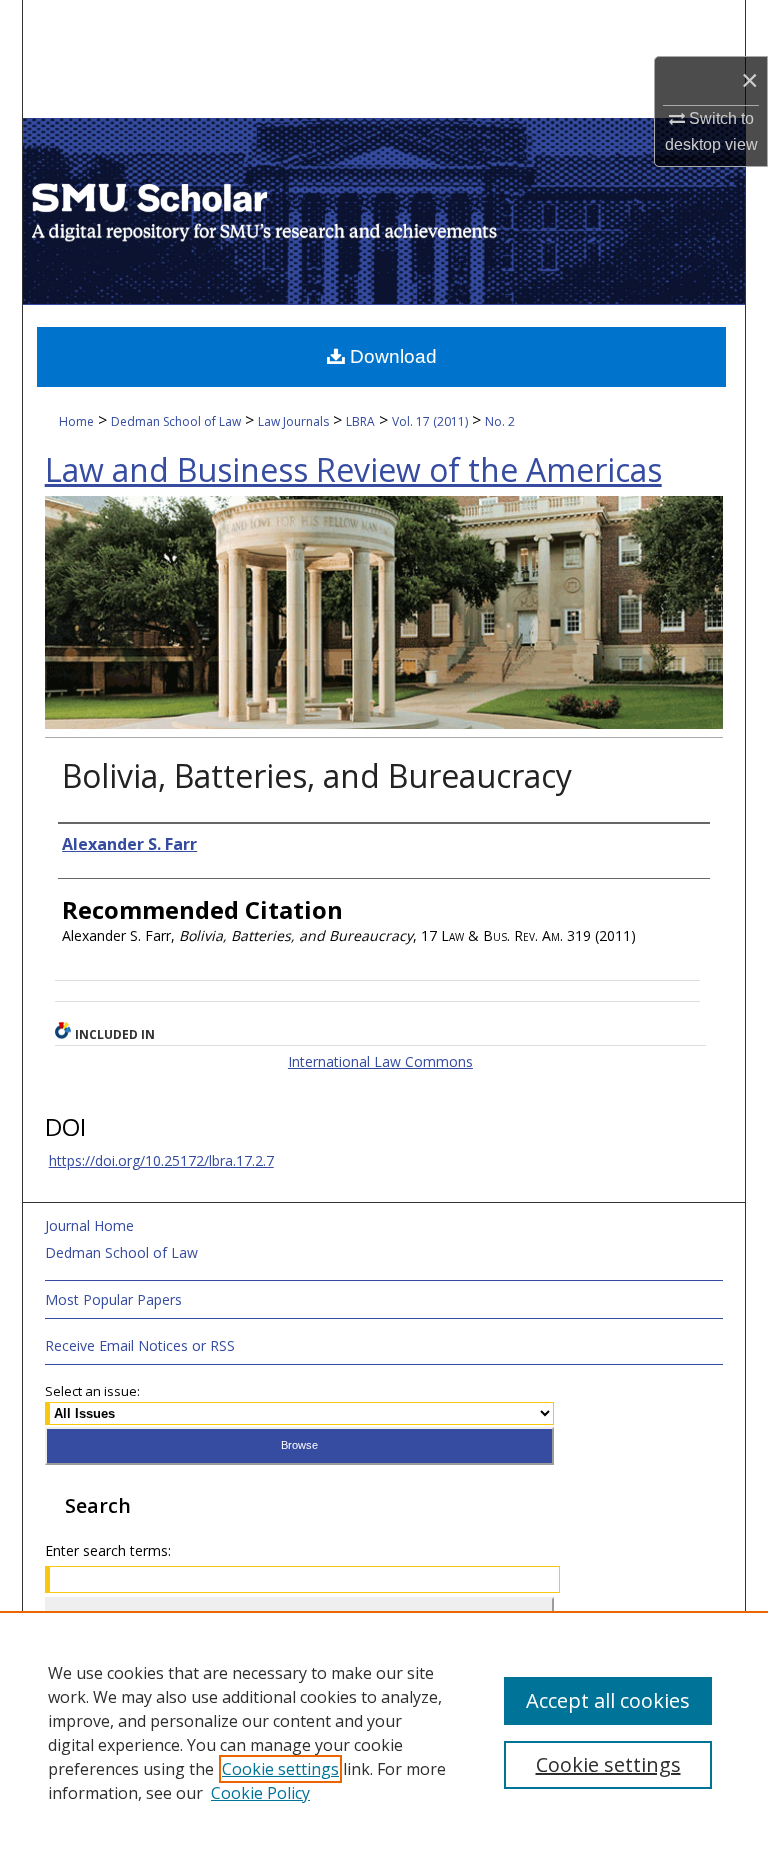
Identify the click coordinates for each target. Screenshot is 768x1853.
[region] (384, 1732)
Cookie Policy (260, 1793)
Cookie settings (280, 1769)
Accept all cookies (608, 1700)
